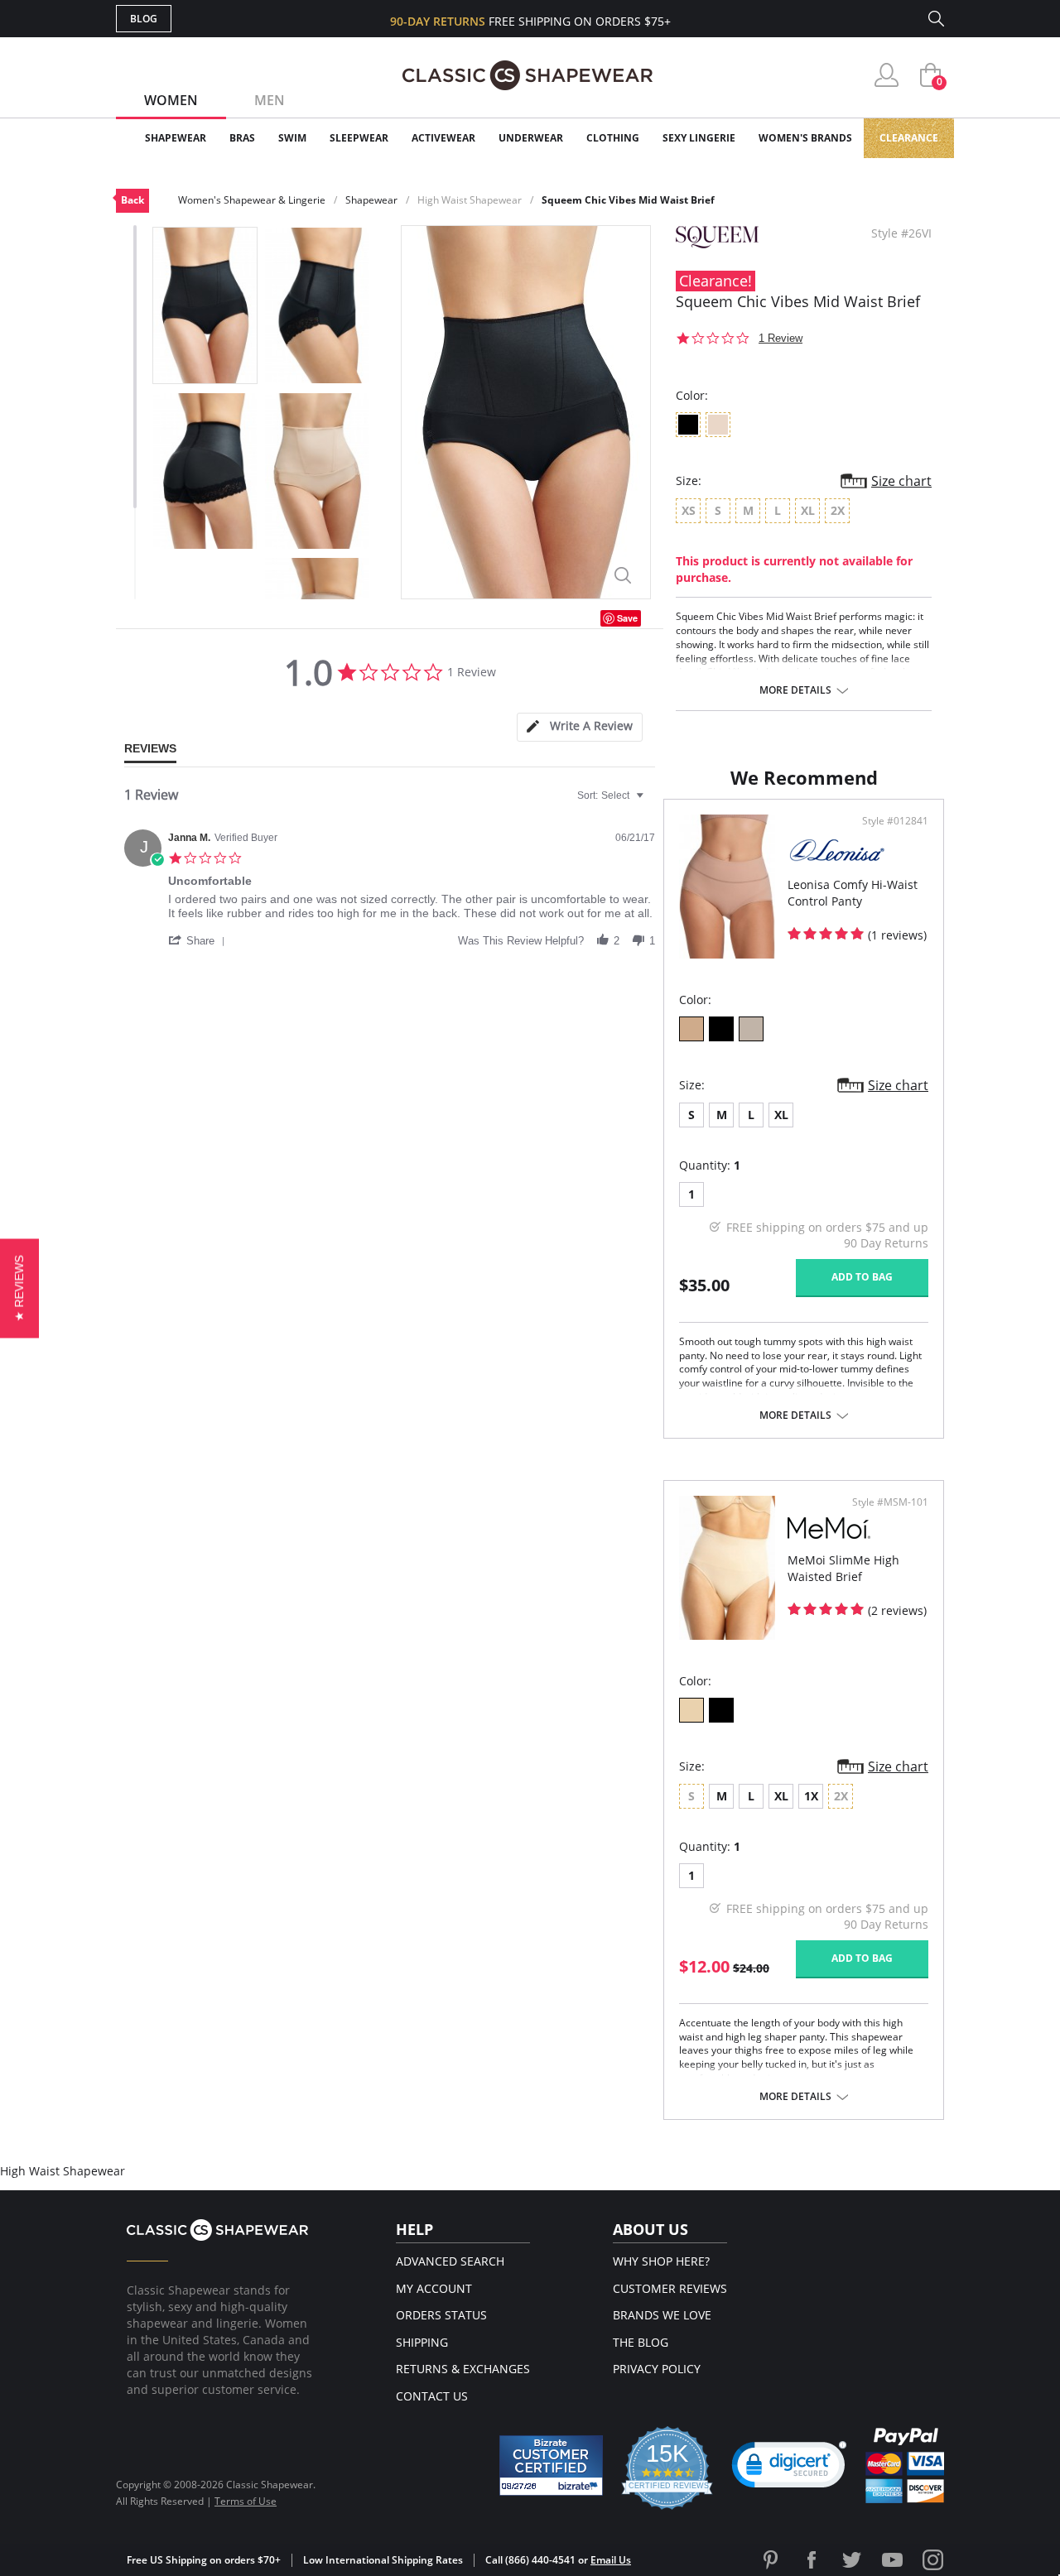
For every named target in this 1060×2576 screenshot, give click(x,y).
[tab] (580, 727)
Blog (144, 19)
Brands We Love (662, 2315)
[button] (200, 940)
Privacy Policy (657, 2369)
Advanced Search (450, 2261)
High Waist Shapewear (470, 200)
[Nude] (751, 1029)
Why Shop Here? (661, 2261)
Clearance (909, 138)
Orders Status (441, 2315)
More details (795, 690)
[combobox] (612, 795)
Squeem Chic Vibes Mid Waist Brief (628, 200)
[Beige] (691, 1029)
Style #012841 (895, 821)
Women (171, 100)
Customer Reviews (670, 2288)
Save (627, 618)
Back (132, 200)
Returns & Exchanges (463, 2369)
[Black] (721, 1029)
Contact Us (432, 2396)
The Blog (641, 2342)
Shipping (422, 2342)
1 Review (781, 338)
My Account (434, 2288)
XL (781, 1115)
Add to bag (862, 1277)
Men (270, 100)
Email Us (611, 2560)
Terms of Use (246, 2501)
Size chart (901, 481)
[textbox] (651, 802)
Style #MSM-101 (890, 1502)
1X (811, 1796)
